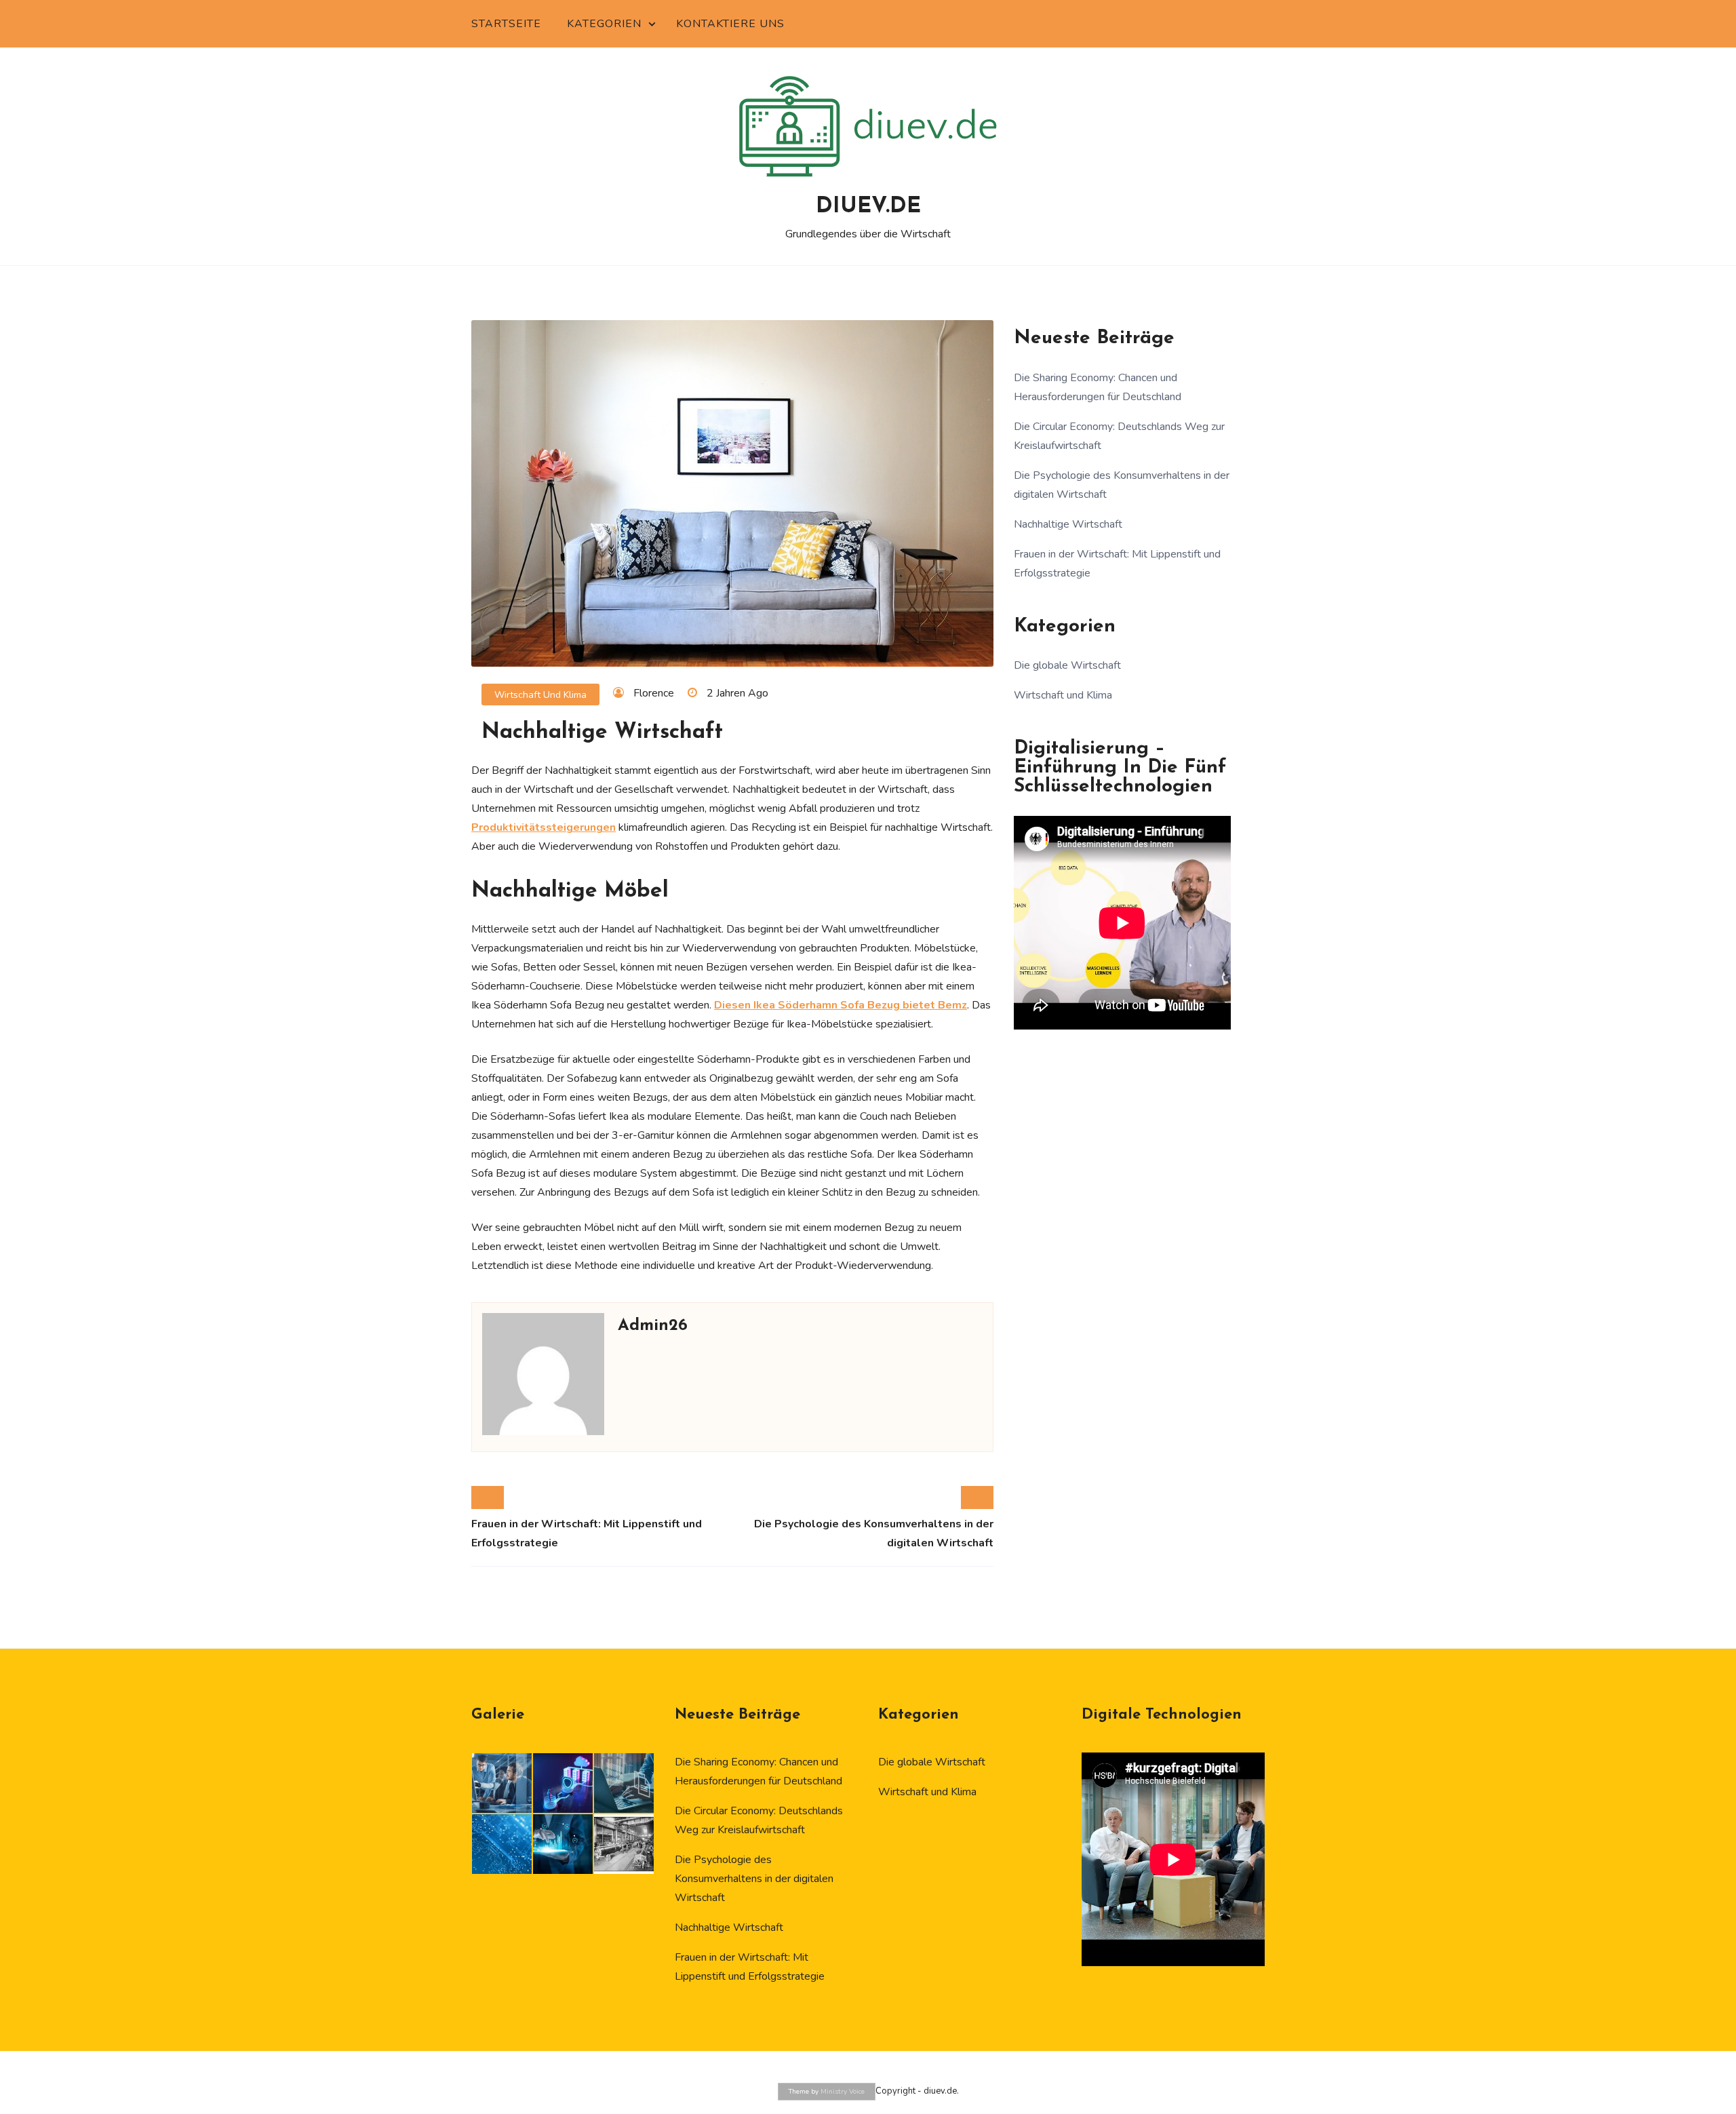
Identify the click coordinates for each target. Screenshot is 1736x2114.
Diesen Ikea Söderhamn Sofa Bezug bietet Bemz (841, 1005)
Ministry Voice (843, 2092)
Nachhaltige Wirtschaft (1068, 524)
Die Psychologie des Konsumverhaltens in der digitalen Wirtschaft (874, 1533)
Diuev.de (868, 207)
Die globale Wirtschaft (1067, 665)
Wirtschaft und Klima (540, 695)
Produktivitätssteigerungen (544, 827)
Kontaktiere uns (730, 24)
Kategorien (604, 24)
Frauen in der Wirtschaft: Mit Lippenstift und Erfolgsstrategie (587, 1533)
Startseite (506, 24)
